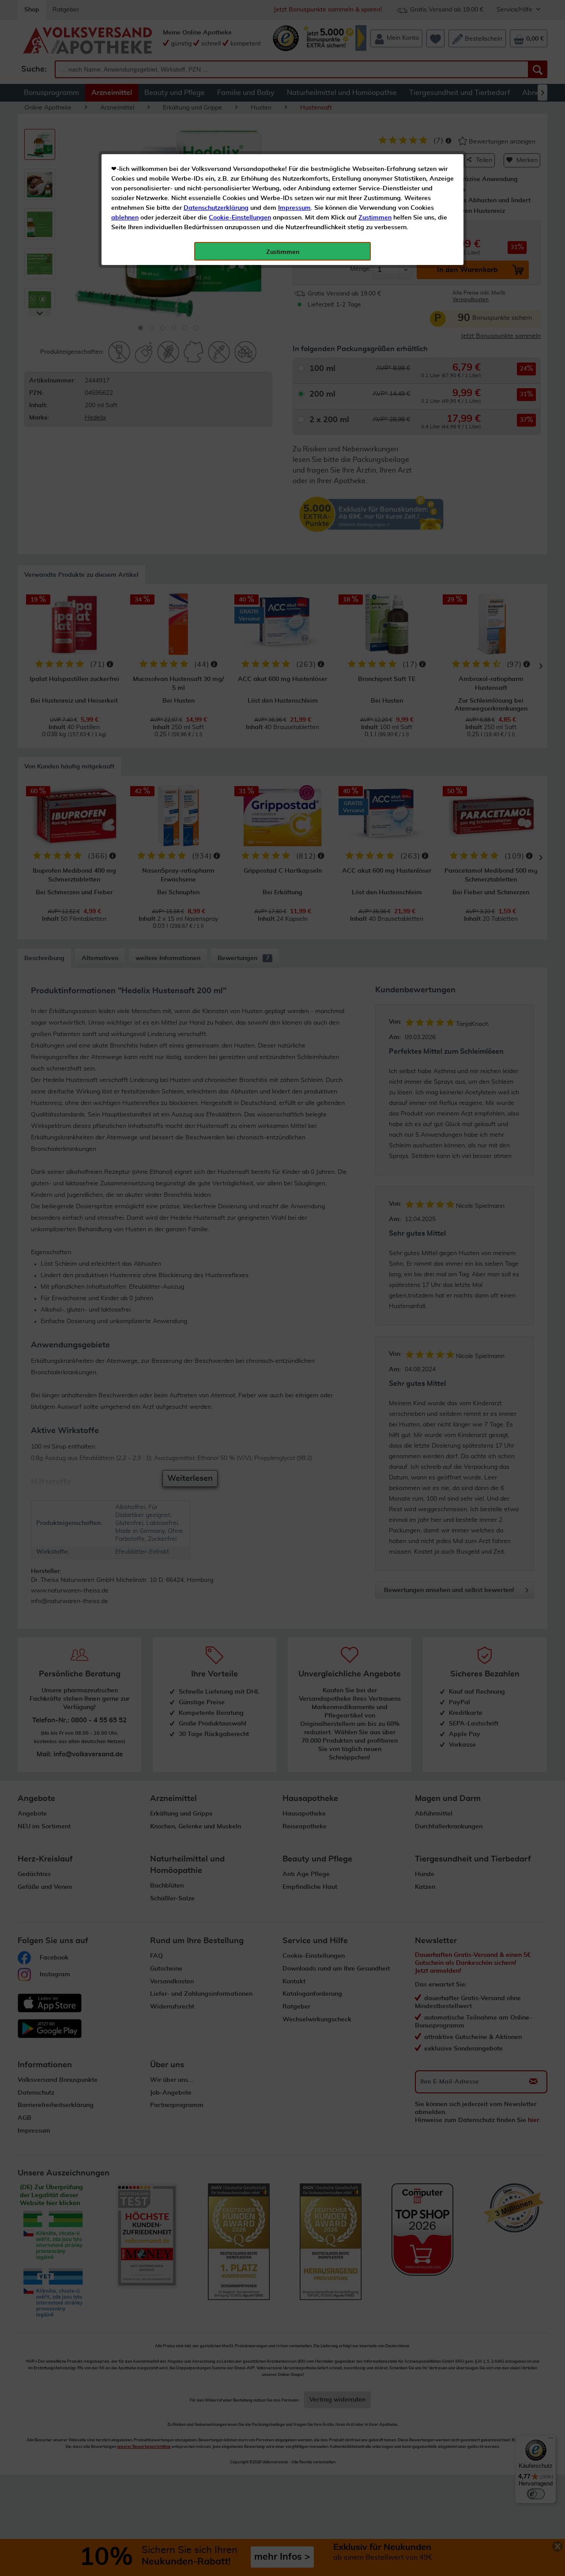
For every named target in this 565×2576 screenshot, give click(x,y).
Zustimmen (375, 218)
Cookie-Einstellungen (240, 218)
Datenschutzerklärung (216, 208)
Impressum (294, 208)
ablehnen (125, 218)
